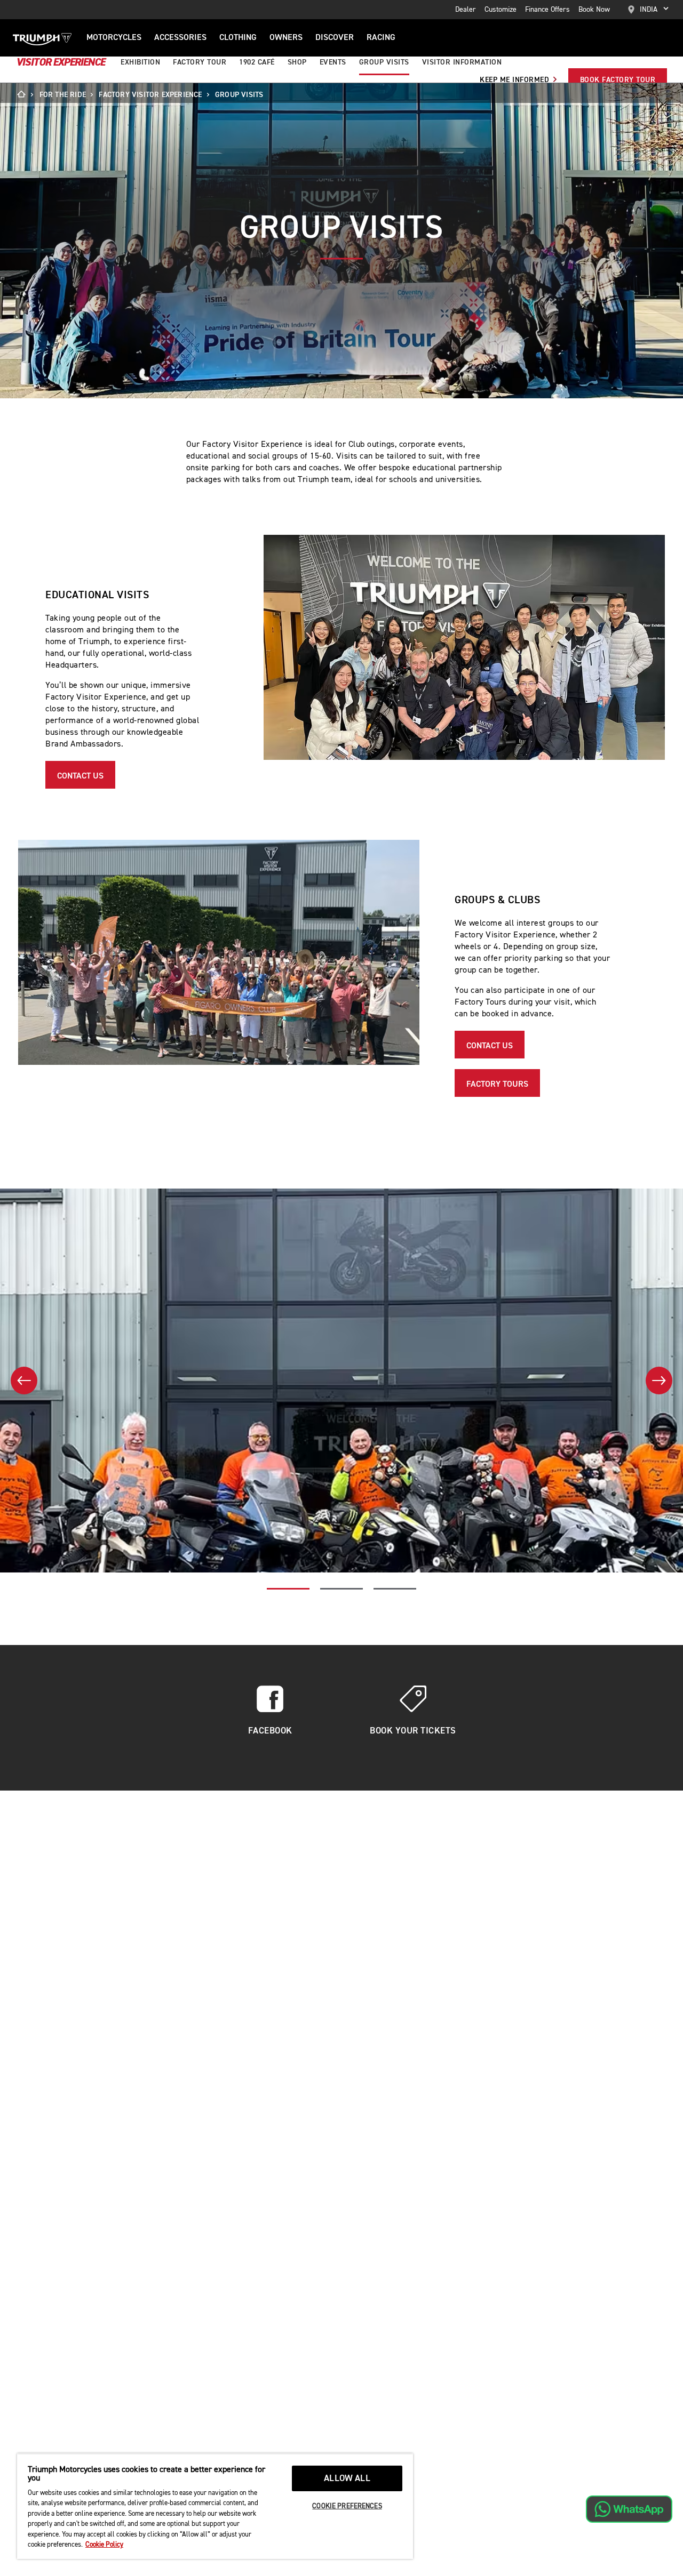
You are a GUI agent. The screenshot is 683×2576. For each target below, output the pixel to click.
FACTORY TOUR (200, 62)
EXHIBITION (140, 62)
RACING (381, 38)
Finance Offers (547, 10)
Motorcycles (114, 38)
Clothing (238, 38)
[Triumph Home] (42, 38)
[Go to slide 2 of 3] (341, 1588)
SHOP (297, 62)
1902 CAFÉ (257, 62)
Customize (501, 10)
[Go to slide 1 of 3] (288, 1588)
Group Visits (384, 62)
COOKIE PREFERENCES (347, 2506)
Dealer (466, 10)
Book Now (594, 10)
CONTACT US (80, 776)
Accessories (180, 38)
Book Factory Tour (618, 80)
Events (333, 62)
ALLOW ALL (347, 2479)
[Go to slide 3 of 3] (395, 1588)
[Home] (25, 95)
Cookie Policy (104, 2545)
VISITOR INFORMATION (462, 62)
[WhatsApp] (629, 2509)
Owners (286, 38)
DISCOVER (335, 38)
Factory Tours (497, 1085)
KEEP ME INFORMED (516, 80)
